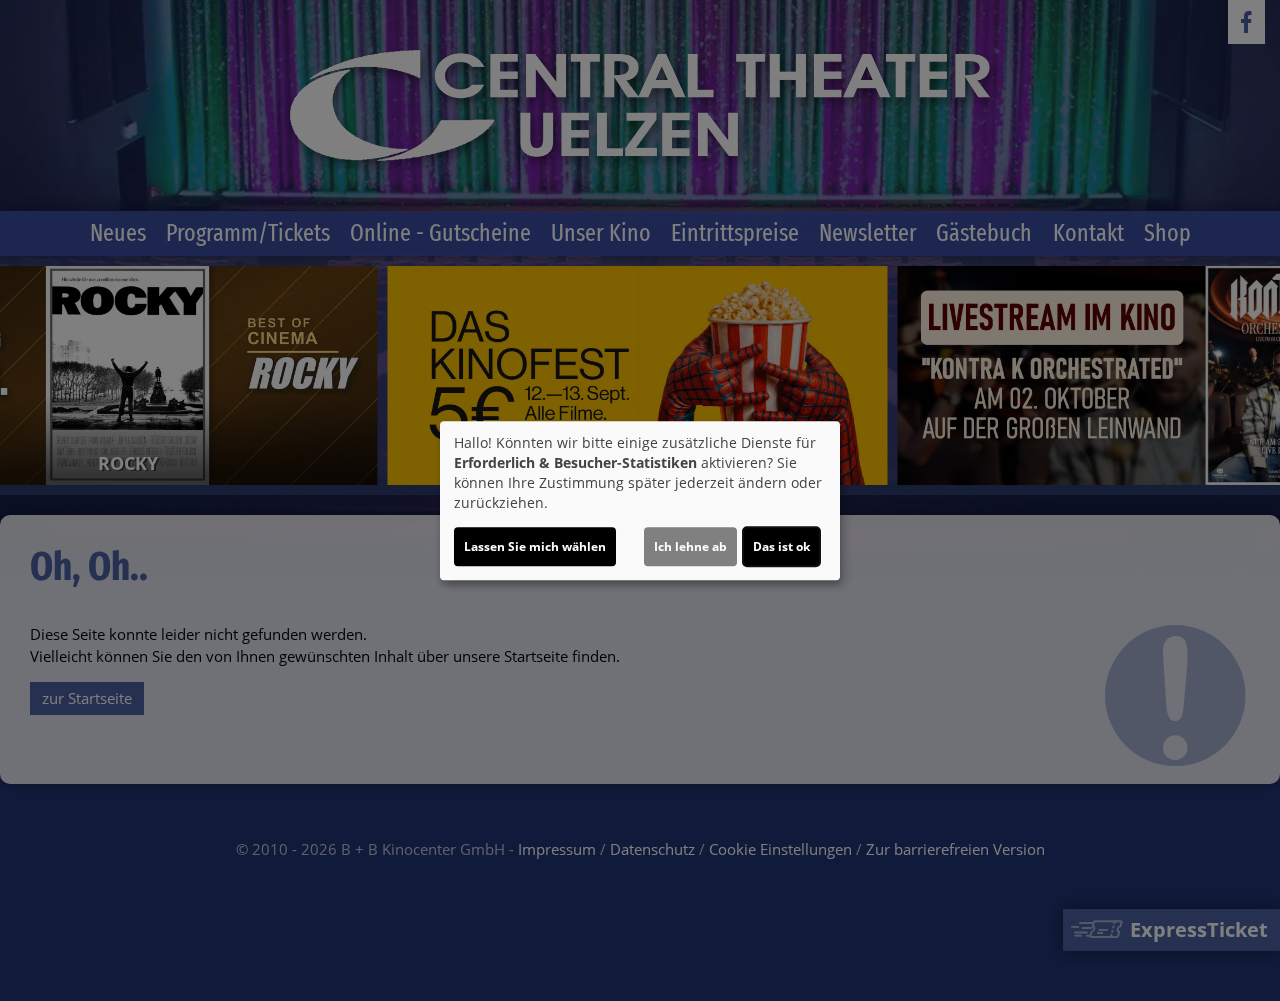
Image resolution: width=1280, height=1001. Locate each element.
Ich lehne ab (690, 546)
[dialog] (640, 501)
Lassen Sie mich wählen (535, 546)
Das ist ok (781, 546)
